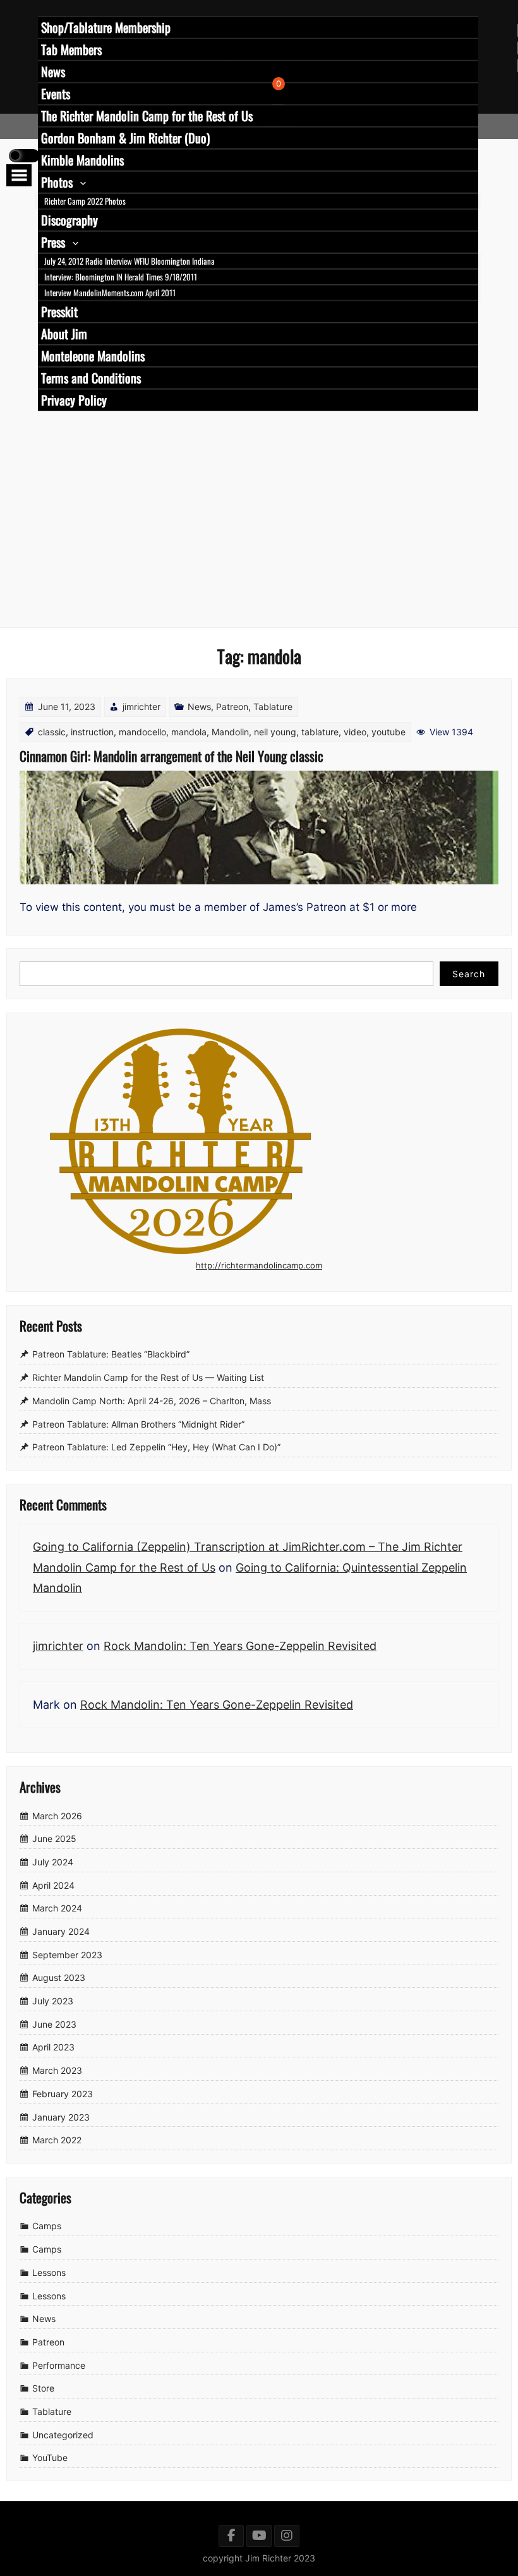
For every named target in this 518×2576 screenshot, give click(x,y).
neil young (275, 732)
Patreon (232, 707)
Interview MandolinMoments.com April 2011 (110, 292)
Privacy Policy (74, 400)
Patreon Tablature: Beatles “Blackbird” (111, 1355)
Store (43, 2388)
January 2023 (61, 2117)
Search (469, 974)
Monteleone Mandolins (93, 356)
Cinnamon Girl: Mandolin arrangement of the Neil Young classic (172, 756)
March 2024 (57, 1909)
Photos (57, 182)
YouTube (50, 2458)
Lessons (49, 2272)
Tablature (273, 707)
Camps (47, 2226)
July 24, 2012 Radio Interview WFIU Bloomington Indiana (129, 261)
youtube (388, 732)
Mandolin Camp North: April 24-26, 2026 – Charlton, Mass (152, 1401)
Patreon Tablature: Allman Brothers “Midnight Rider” (138, 1424)
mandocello (142, 732)
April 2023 (53, 2048)
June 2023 (54, 2024)
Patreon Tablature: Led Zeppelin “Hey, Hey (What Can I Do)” (156, 1447)
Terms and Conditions (91, 378)
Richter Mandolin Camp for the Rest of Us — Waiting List (148, 1377)
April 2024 (53, 1885)
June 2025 (54, 1839)
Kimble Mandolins (82, 160)
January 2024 (61, 1931)
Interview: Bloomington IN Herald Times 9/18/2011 (121, 277)
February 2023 (63, 2094)
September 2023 (67, 1955)
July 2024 (53, 1862)
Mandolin (230, 732)
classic (52, 732)
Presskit (59, 311)
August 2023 (59, 1978)
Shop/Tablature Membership (106, 27)
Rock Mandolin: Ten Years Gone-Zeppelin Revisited (240, 1646)
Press (53, 242)
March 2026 (57, 1816)
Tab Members (71, 49)
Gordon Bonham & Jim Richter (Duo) (125, 138)
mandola (189, 732)
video (355, 732)
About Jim (64, 334)
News (53, 71)
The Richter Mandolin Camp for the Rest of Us (147, 116)
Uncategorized (63, 2435)
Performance (59, 2365)
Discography (69, 220)
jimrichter (142, 707)
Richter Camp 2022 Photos (85, 201)
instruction (92, 732)
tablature (320, 732)
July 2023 (53, 2001)
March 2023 (57, 2070)
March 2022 (57, 2140)
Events (56, 93)
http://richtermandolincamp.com (259, 1265)
